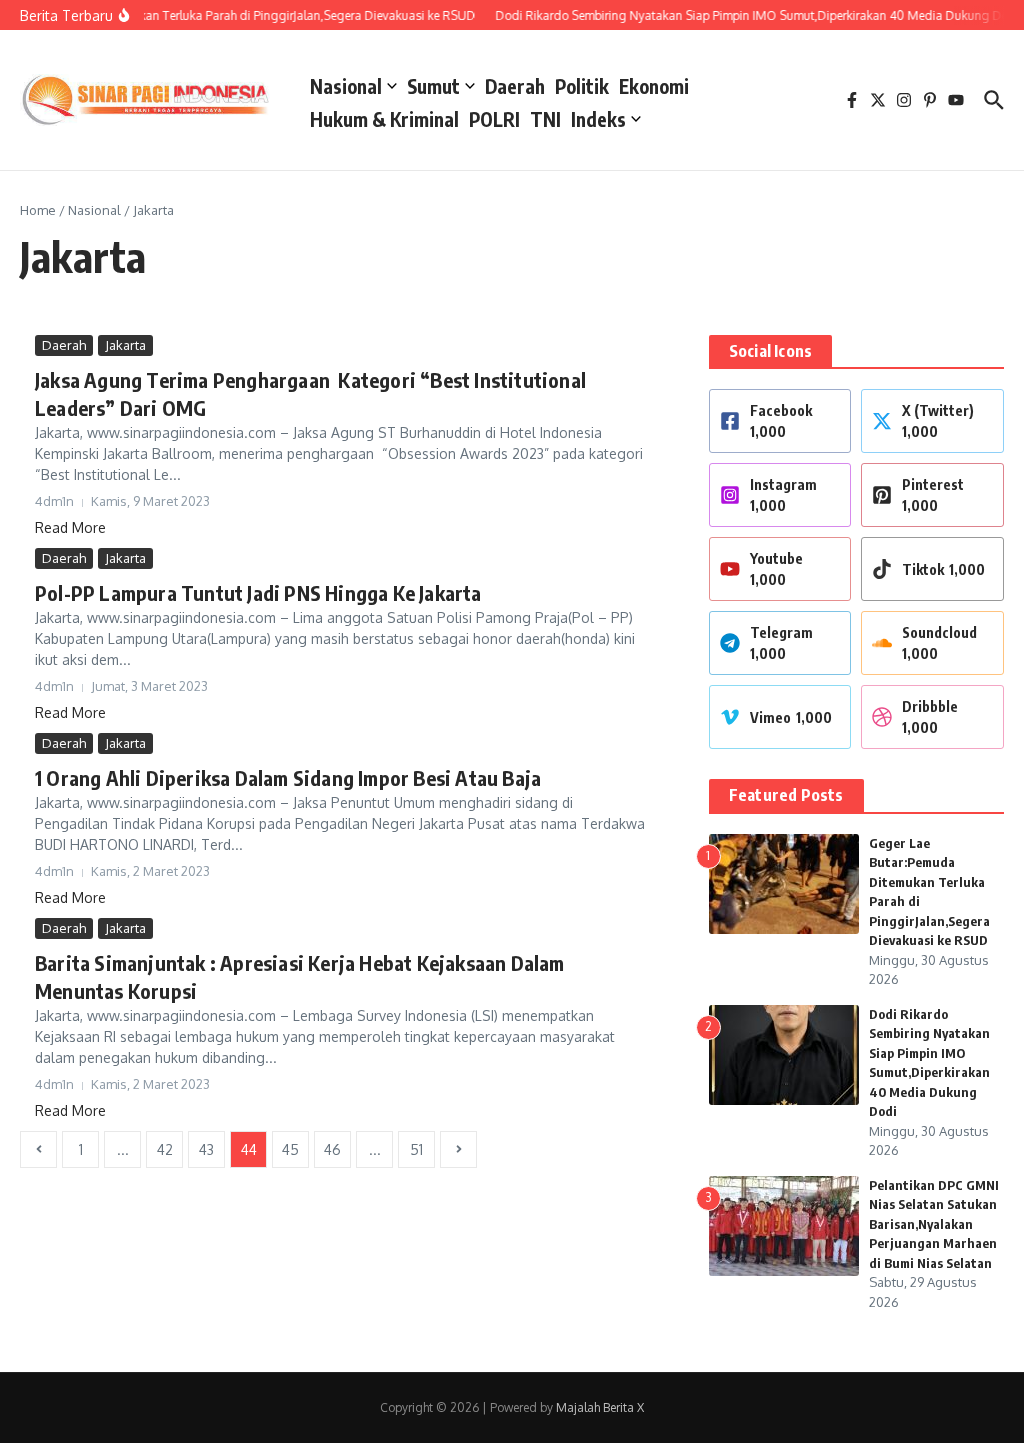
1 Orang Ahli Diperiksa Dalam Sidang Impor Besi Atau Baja (288, 777)
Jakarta (125, 345)
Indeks (598, 119)
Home (38, 210)
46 (332, 1149)
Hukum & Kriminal (384, 119)
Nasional (346, 86)
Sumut (433, 86)
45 (290, 1149)
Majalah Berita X (600, 1407)
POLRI (494, 119)
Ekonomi (654, 86)
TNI (545, 119)
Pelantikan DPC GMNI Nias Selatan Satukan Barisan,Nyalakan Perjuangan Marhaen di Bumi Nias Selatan (934, 1224)
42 (165, 1149)
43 (206, 1149)
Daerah (515, 86)
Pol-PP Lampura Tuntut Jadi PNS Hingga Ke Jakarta (258, 592)
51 (416, 1149)
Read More (70, 527)
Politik (582, 86)
